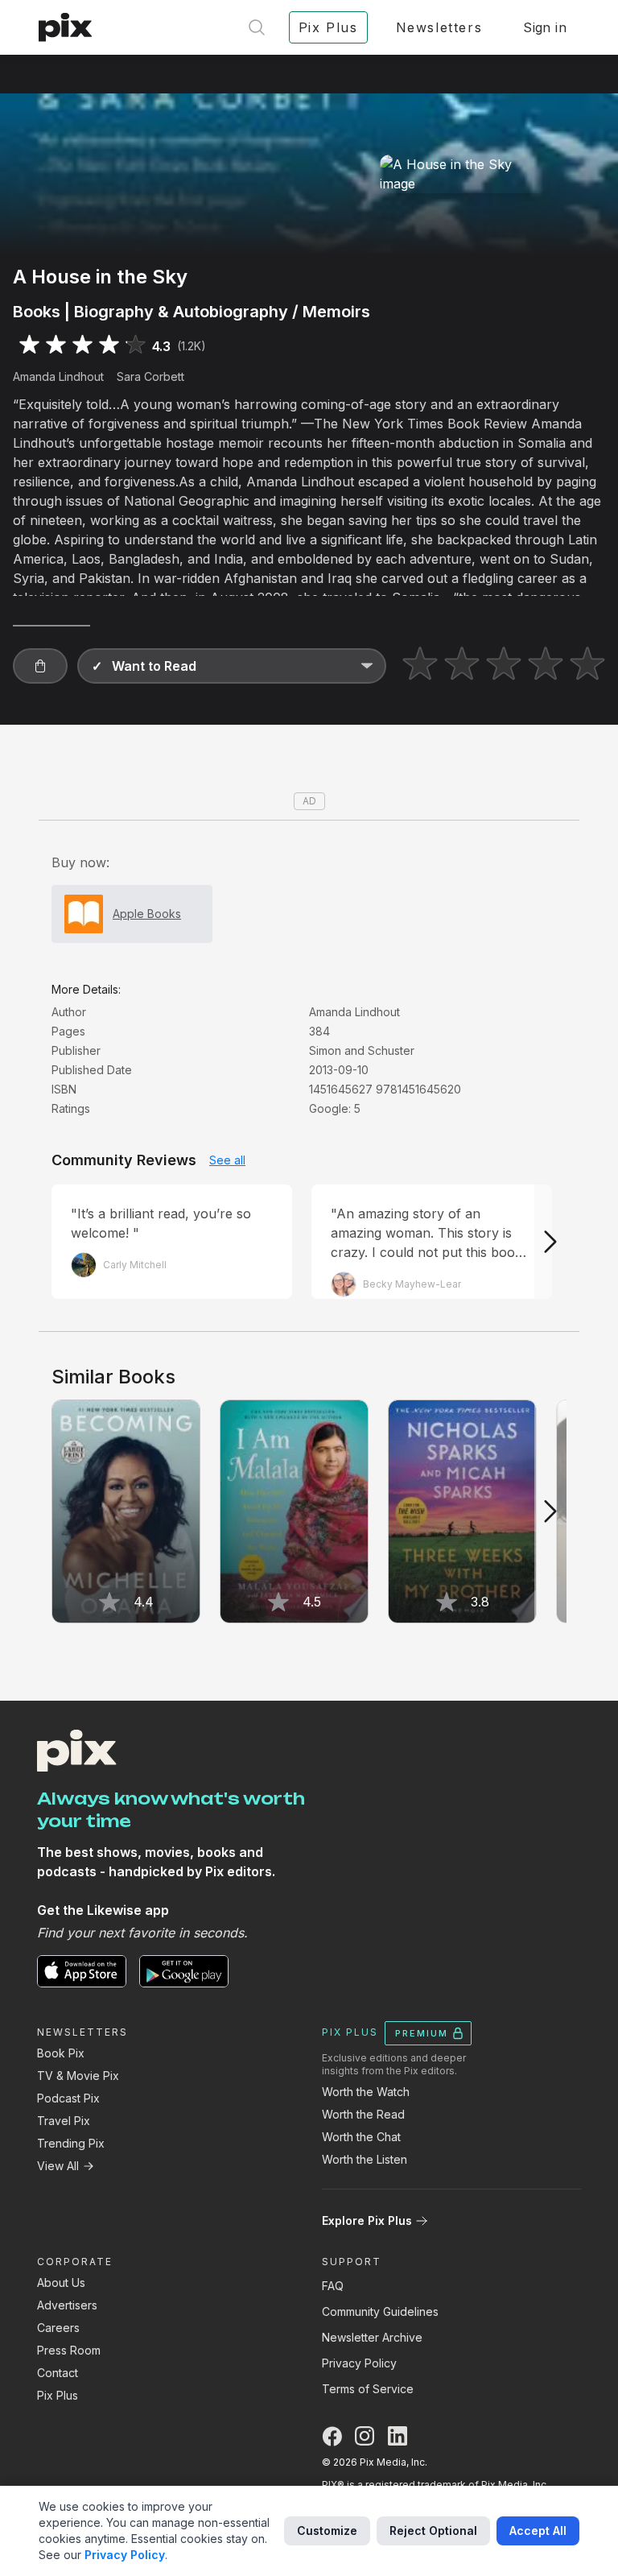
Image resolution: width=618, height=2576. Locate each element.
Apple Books (147, 914)
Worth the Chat (361, 2137)
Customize (327, 2531)
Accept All (538, 2531)
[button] (40, 666)
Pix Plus (58, 2395)
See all (227, 1160)
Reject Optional (433, 2531)
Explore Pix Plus (367, 2220)
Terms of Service (368, 2389)
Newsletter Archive (372, 2337)
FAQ (333, 2286)
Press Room (69, 2350)
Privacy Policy (359, 2363)
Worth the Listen (365, 2159)
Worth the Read (363, 2114)
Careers (58, 2328)
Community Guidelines (380, 2311)
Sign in (545, 27)
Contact (58, 2373)
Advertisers (67, 2305)
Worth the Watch (366, 2092)
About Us (61, 2282)
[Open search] (257, 27)
